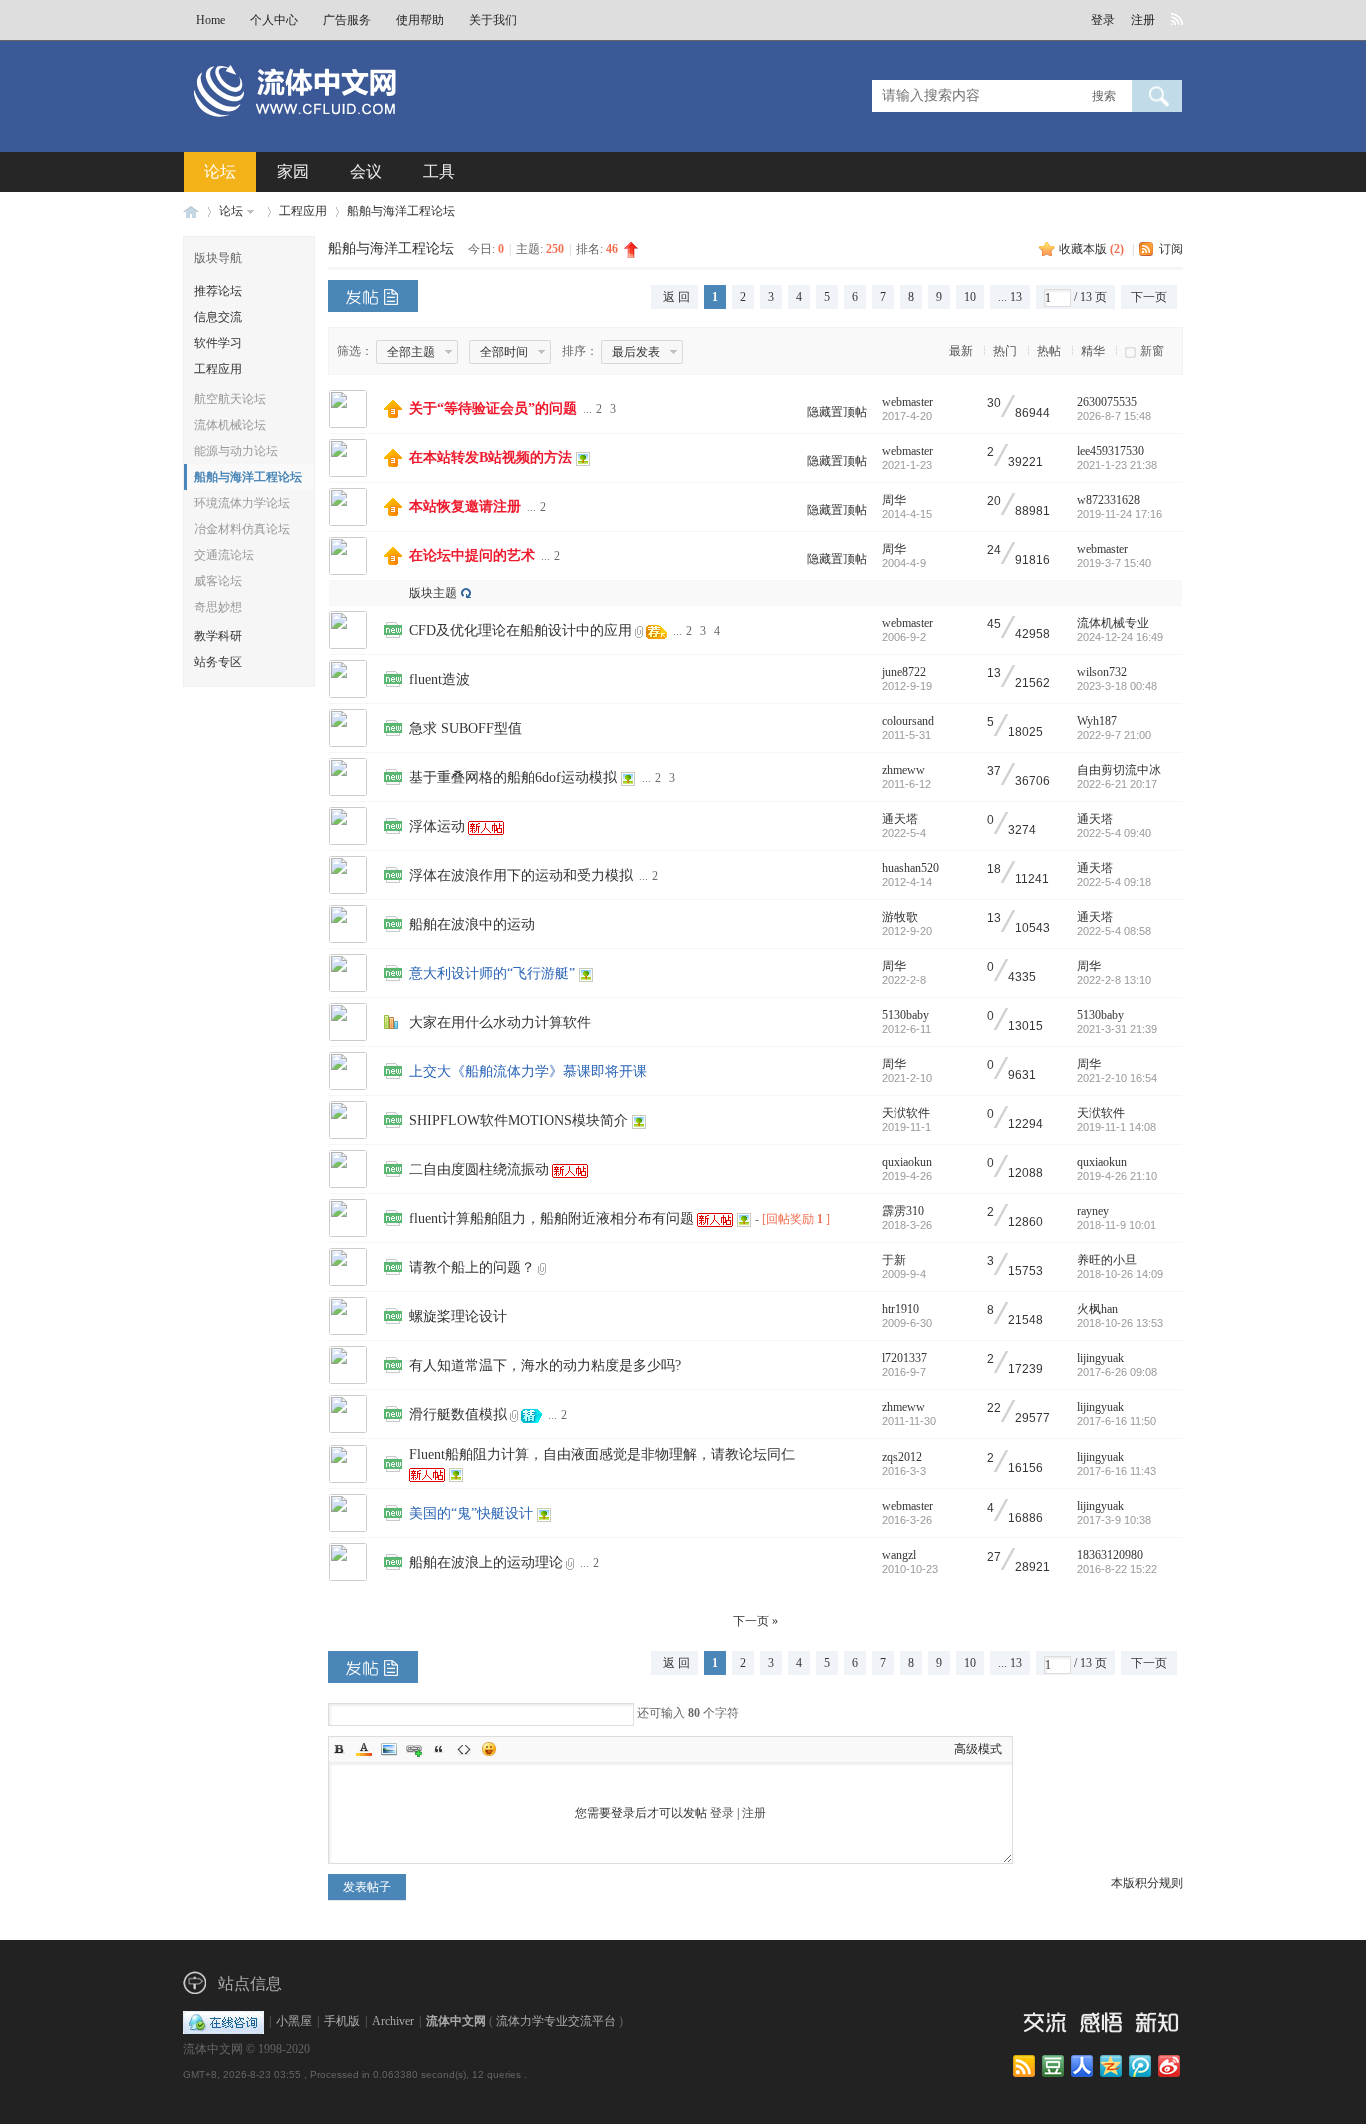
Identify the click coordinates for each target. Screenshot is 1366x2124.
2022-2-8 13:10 (1114, 980)
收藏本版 (1091, 249)
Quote (439, 1749)
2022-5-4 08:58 (1114, 931)
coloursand (908, 721)
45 (994, 624)
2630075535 (1107, 402)
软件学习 (218, 343)
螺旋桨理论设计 (458, 1316)
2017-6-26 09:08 (1117, 1372)
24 (994, 550)
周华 (894, 500)
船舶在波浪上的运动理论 (486, 1562)
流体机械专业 (1113, 623)
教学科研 (218, 636)
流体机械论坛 (230, 425)
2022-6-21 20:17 (1117, 784)
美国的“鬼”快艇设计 (471, 1513)
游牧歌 (900, 917)
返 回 (676, 297)
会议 (366, 171)
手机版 (342, 2021)
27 (994, 1557)
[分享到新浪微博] (1170, 2067)
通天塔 (900, 819)
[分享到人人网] (1083, 2067)
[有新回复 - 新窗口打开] (393, 634)
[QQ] (223, 2021)
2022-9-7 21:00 (1114, 735)
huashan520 (910, 868)
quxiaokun (907, 1162)
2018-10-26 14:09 (1120, 1274)
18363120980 (1110, 1555)
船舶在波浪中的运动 (472, 924)
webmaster (907, 402)
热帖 (1049, 351)
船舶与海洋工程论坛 (401, 211)
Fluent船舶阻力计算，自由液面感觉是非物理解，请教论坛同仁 (602, 1454)
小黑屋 (294, 2021)
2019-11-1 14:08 (1116, 1127)
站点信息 (250, 1983)
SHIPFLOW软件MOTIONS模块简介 (518, 1120)
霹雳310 (903, 1211)
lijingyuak (1100, 1358)
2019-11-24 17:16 (1119, 514)
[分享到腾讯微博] (1141, 2067)
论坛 (220, 171)
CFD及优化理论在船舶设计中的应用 (520, 630)
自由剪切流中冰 (1119, 770)
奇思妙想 (218, 607)
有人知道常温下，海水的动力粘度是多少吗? (545, 1365)
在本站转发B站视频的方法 (490, 457)
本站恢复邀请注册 (465, 506)
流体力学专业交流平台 (556, 2021)
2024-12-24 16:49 (1120, 637)
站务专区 (218, 662)
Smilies (489, 1749)
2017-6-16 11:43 (1116, 1471)
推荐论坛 (218, 291)
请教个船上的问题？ (472, 1267)
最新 (961, 351)
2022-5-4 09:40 (1114, 833)
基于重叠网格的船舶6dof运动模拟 (513, 777)
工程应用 (303, 211)
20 (994, 501)
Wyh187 (1097, 721)
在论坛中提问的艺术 (472, 555)
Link (414, 1749)
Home (210, 20)
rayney (1093, 1211)
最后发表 (636, 352)
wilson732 (1102, 672)
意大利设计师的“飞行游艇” (492, 973)
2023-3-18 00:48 (1117, 686)
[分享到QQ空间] (1112, 2067)
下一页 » (755, 1621)
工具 (439, 171)
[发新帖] (373, 296)
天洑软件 (906, 1113)
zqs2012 (902, 1457)
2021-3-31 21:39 (1117, 1029)
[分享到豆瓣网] (1054, 2067)
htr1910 (900, 1309)
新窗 (1152, 351)
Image (389, 1749)
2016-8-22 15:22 (1117, 1569)
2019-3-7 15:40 (1114, 563)
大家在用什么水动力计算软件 (500, 1022)
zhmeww (903, 770)
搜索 (1104, 96)
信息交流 (218, 317)
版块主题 (433, 593)
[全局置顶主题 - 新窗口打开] (393, 414)
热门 (1005, 351)
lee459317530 (1110, 451)
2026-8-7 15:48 (1114, 416)
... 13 (1010, 297)
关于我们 (493, 20)
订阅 (1171, 249)
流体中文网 (191, 211)
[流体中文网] (361, 127)
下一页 (1149, 297)
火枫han (1097, 1309)
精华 (1093, 351)
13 (994, 673)
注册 (1143, 20)
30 (994, 403)
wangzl (899, 1555)
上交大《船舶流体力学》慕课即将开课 (528, 1071)
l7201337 (904, 1358)
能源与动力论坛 (236, 451)
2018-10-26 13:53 (1120, 1323)
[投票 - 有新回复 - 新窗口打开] (391, 1025)
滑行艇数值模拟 (458, 1414)
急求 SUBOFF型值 (465, 728)
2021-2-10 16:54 (1117, 1078)
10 (970, 297)
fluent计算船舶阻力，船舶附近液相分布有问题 (551, 1218)
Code (464, 1749)
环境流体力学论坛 (242, 503)
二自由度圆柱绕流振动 (479, 1169)
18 (994, 869)
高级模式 (978, 1749)
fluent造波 (439, 679)
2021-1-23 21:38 (1117, 465)
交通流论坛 (224, 555)
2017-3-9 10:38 (1114, 1520)
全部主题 (411, 352)
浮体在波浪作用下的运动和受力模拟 (521, 875)
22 (994, 1408)
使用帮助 (420, 20)
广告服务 (347, 20)
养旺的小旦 (1107, 1260)
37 (994, 771)
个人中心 (274, 20)
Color (364, 1749)
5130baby (905, 1015)
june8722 (904, 672)
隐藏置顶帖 (837, 412)
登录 (1103, 20)
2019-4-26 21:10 (1117, 1176)
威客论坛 (218, 581)
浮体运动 (437, 826)
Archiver (393, 2021)
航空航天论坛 (230, 399)
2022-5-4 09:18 (1114, 882)
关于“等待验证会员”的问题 (493, 408)
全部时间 (504, 352)
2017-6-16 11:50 (1116, 1421)
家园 (293, 171)
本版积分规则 (1147, 1883)
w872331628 (1108, 500)
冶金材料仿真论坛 (242, 529)
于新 (894, 1260)
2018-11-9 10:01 (1116, 1225)
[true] (1157, 96)
